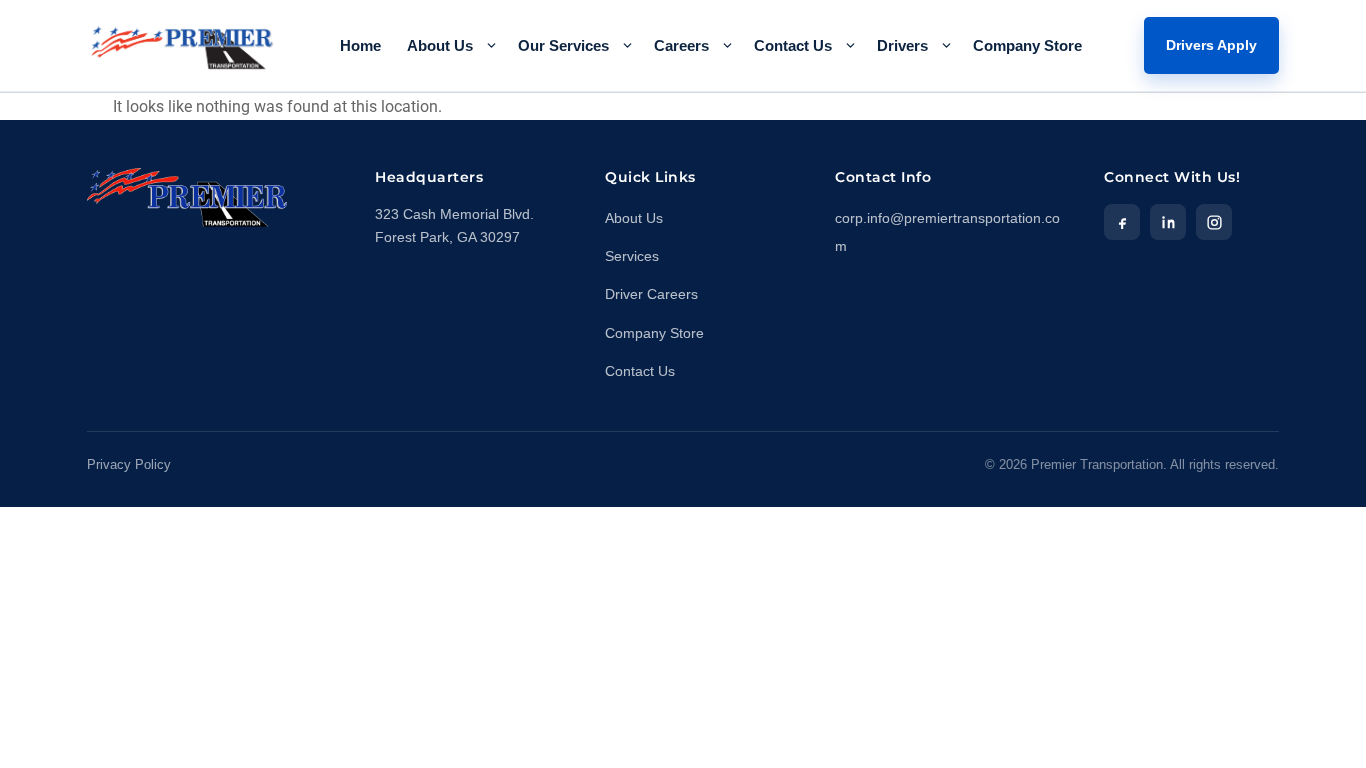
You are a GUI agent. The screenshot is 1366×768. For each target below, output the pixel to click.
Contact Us (793, 45)
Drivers (902, 45)
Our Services (563, 45)
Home (360, 45)
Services (632, 256)
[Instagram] (1214, 222)
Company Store (1027, 45)
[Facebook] (1122, 222)
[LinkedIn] (1168, 222)
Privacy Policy (129, 465)
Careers (681, 45)
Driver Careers (651, 294)
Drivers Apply (1211, 45)
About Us (440, 45)
